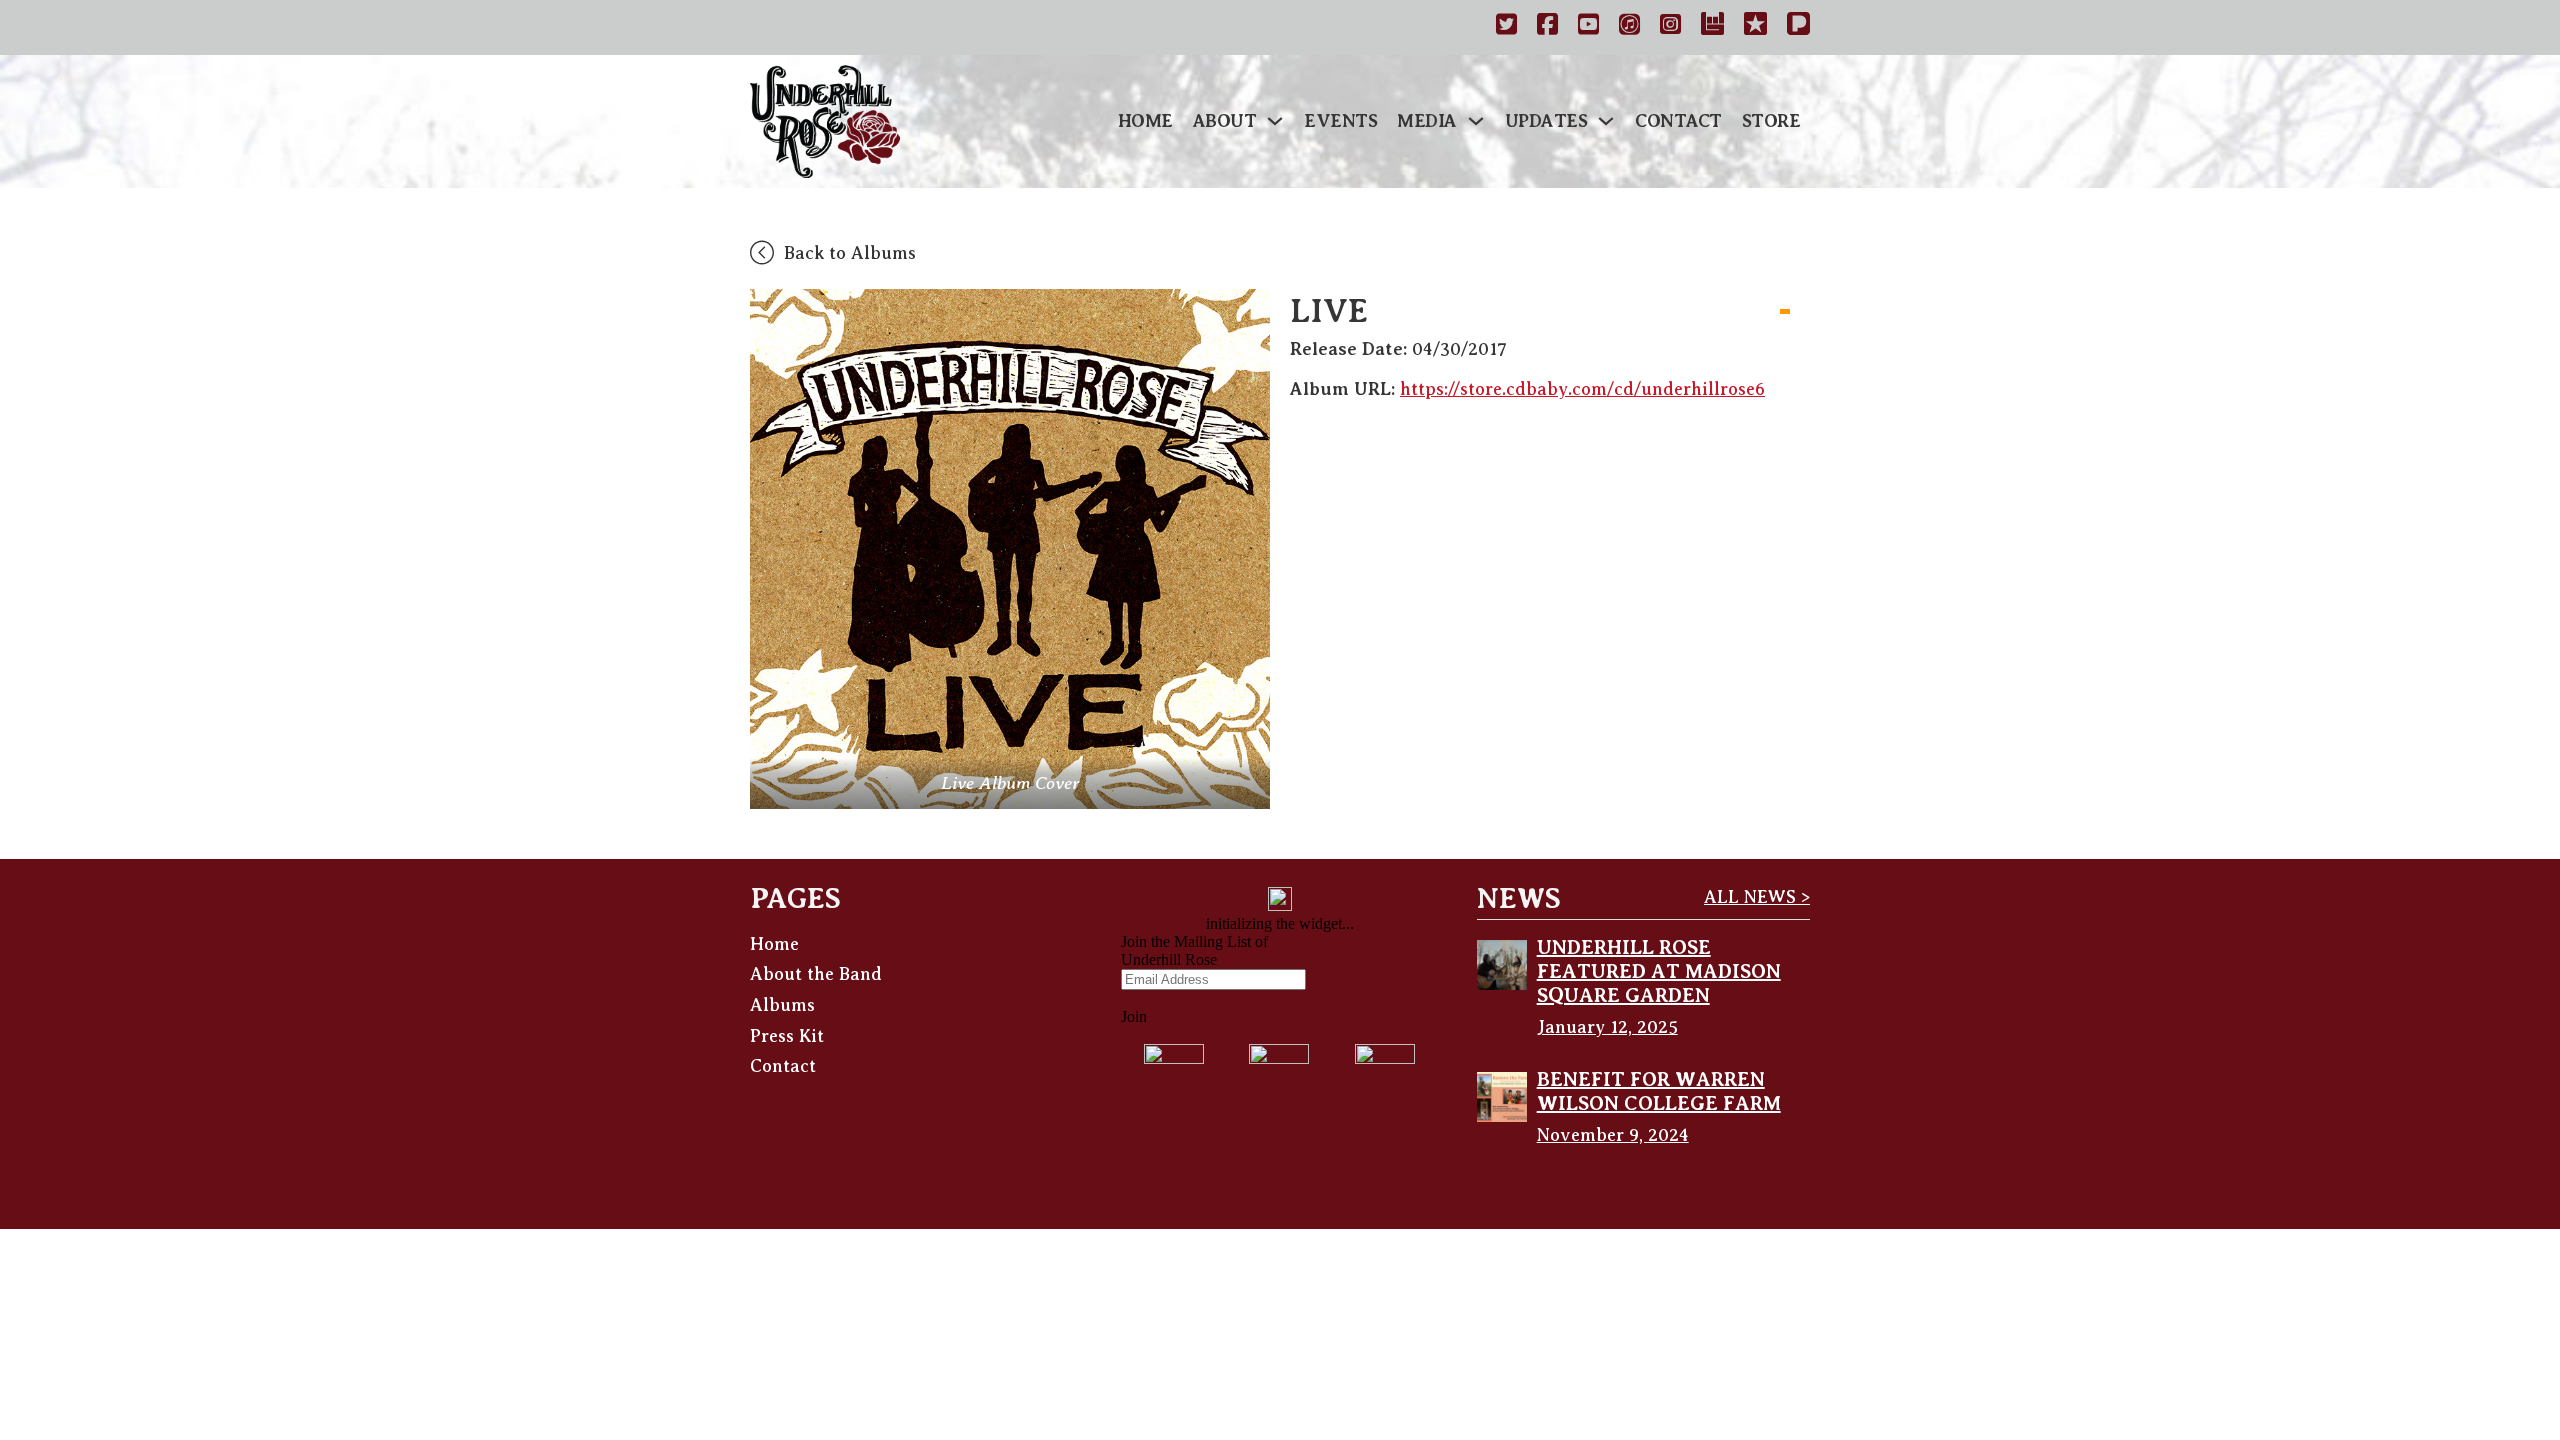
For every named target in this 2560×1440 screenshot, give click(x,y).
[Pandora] (1798, 27)
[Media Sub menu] (1476, 121)
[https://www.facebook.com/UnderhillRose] (1547, 27)
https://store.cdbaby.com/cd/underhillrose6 (1582, 389)
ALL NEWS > (1757, 897)
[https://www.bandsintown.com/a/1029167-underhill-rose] (1712, 27)
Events (1340, 121)
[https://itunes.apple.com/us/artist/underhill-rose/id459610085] (1629, 27)
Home (1145, 121)
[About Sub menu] (1275, 121)
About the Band (816, 974)
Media (1427, 121)
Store (1771, 121)
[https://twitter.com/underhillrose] (1506, 27)
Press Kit (787, 1036)
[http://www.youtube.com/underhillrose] (1588, 27)
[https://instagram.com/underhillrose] (1670, 27)
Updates (1546, 121)
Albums (782, 1005)
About (1225, 121)
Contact (1678, 121)
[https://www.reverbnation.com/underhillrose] (1755, 27)
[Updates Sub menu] (1606, 121)
